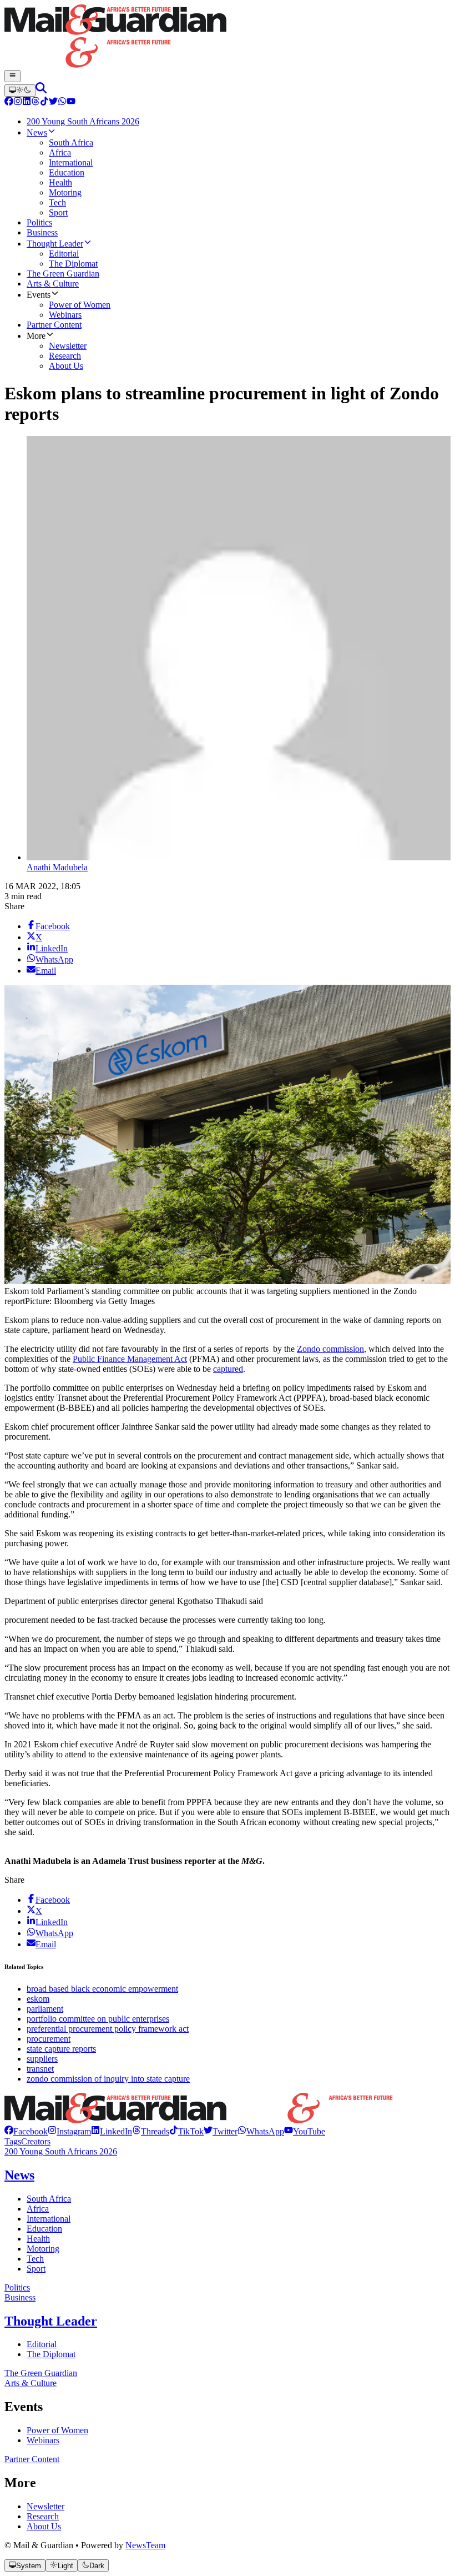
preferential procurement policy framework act (108, 2029)
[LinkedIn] (27, 102)
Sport (36, 2269)
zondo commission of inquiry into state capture (108, 2079)
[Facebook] (9, 102)
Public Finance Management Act (130, 1359)
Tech (35, 2259)
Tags (13, 2141)
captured (228, 1369)
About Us (44, 2526)
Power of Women (57, 2430)
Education (44, 2229)
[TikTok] (44, 102)
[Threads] (36, 102)
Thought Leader (51, 2321)
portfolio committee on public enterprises (98, 2019)
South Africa (49, 2199)
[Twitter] (53, 102)
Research (43, 2516)
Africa (38, 2209)
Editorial (42, 2344)
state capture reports (61, 2049)
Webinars (43, 2440)
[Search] (41, 90)
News (19, 2175)
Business (20, 2297)
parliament (45, 2009)
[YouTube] (71, 102)
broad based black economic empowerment (102, 1989)
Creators (36, 2141)
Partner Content (32, 2459)
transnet (40, 2069)
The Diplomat (51, 2354)
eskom (38, 1999)
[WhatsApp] (62, 102)
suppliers (42, 2059)
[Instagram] (18, 102)
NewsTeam (145, 2545)
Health (38, 2239)
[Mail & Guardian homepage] (228, 37)
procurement (49, 2039)
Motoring (43, 2249)
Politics (17, 2287)
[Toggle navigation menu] (12, 76)
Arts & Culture (31, 2383)
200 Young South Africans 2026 (61, 2151)
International (49, 2219)
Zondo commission (330, 1349)
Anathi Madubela (57, 867)
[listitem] (26, 2131)
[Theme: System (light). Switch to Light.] (20, 91)
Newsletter (46, 2506)
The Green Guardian (41, 2373)
